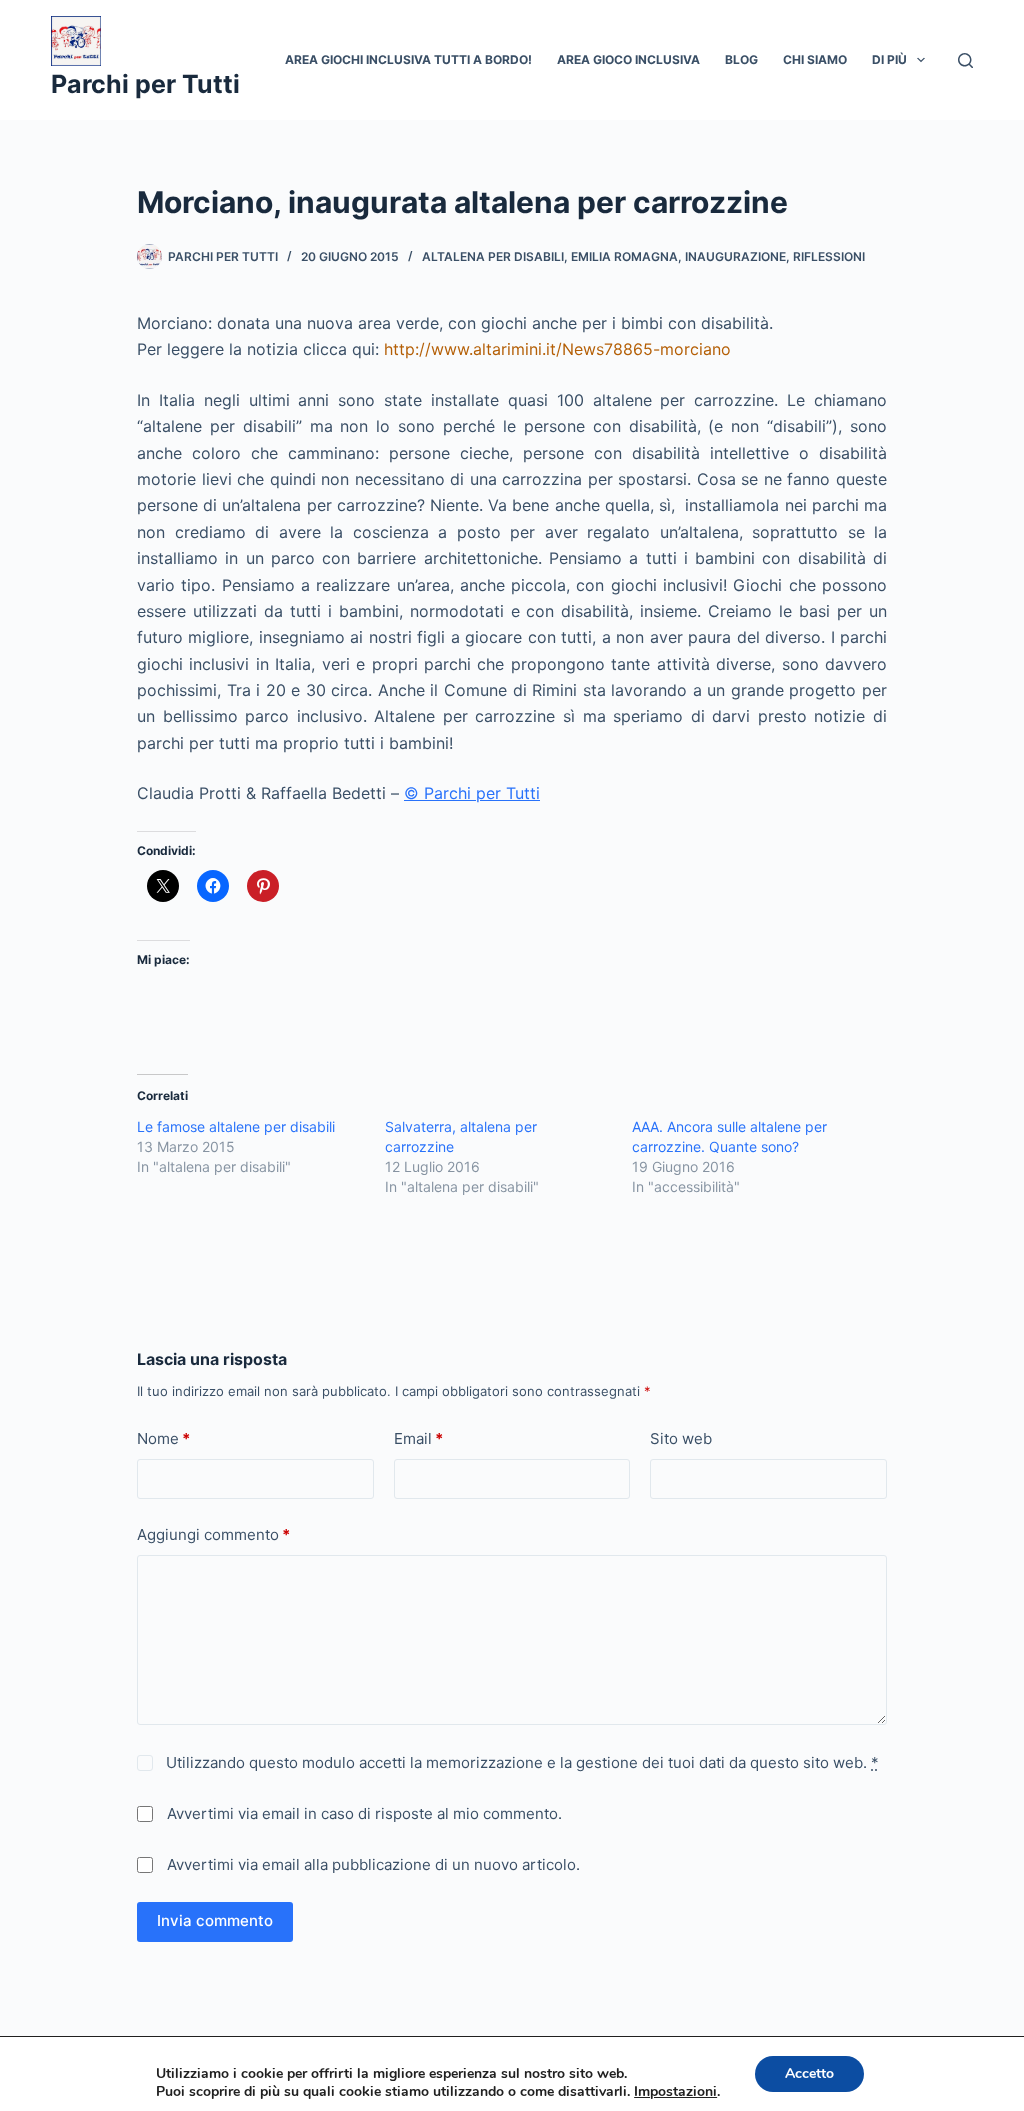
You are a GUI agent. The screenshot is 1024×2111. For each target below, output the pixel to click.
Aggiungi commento (213, 1534)
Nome (163, 1438)
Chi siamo (815, 59)
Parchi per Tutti (145, 84)
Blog (741, 59)
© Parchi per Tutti (472, 793)
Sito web (681, 1438)
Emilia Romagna (624, 256)
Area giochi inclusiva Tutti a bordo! (408, 59)
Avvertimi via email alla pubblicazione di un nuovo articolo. (373, 1864)
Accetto (809, 2073)
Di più (889, 59)
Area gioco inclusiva (628, 59)
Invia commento (215, 1920)
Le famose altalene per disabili (236, 1126)
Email (418, 1438)
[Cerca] (965, 60)
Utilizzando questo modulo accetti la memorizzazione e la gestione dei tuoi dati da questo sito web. (520, 1762)
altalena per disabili (493, 256)
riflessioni (829, 256)
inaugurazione (735, 256)
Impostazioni (675, 2092)
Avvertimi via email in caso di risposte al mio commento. (364, 1813)
